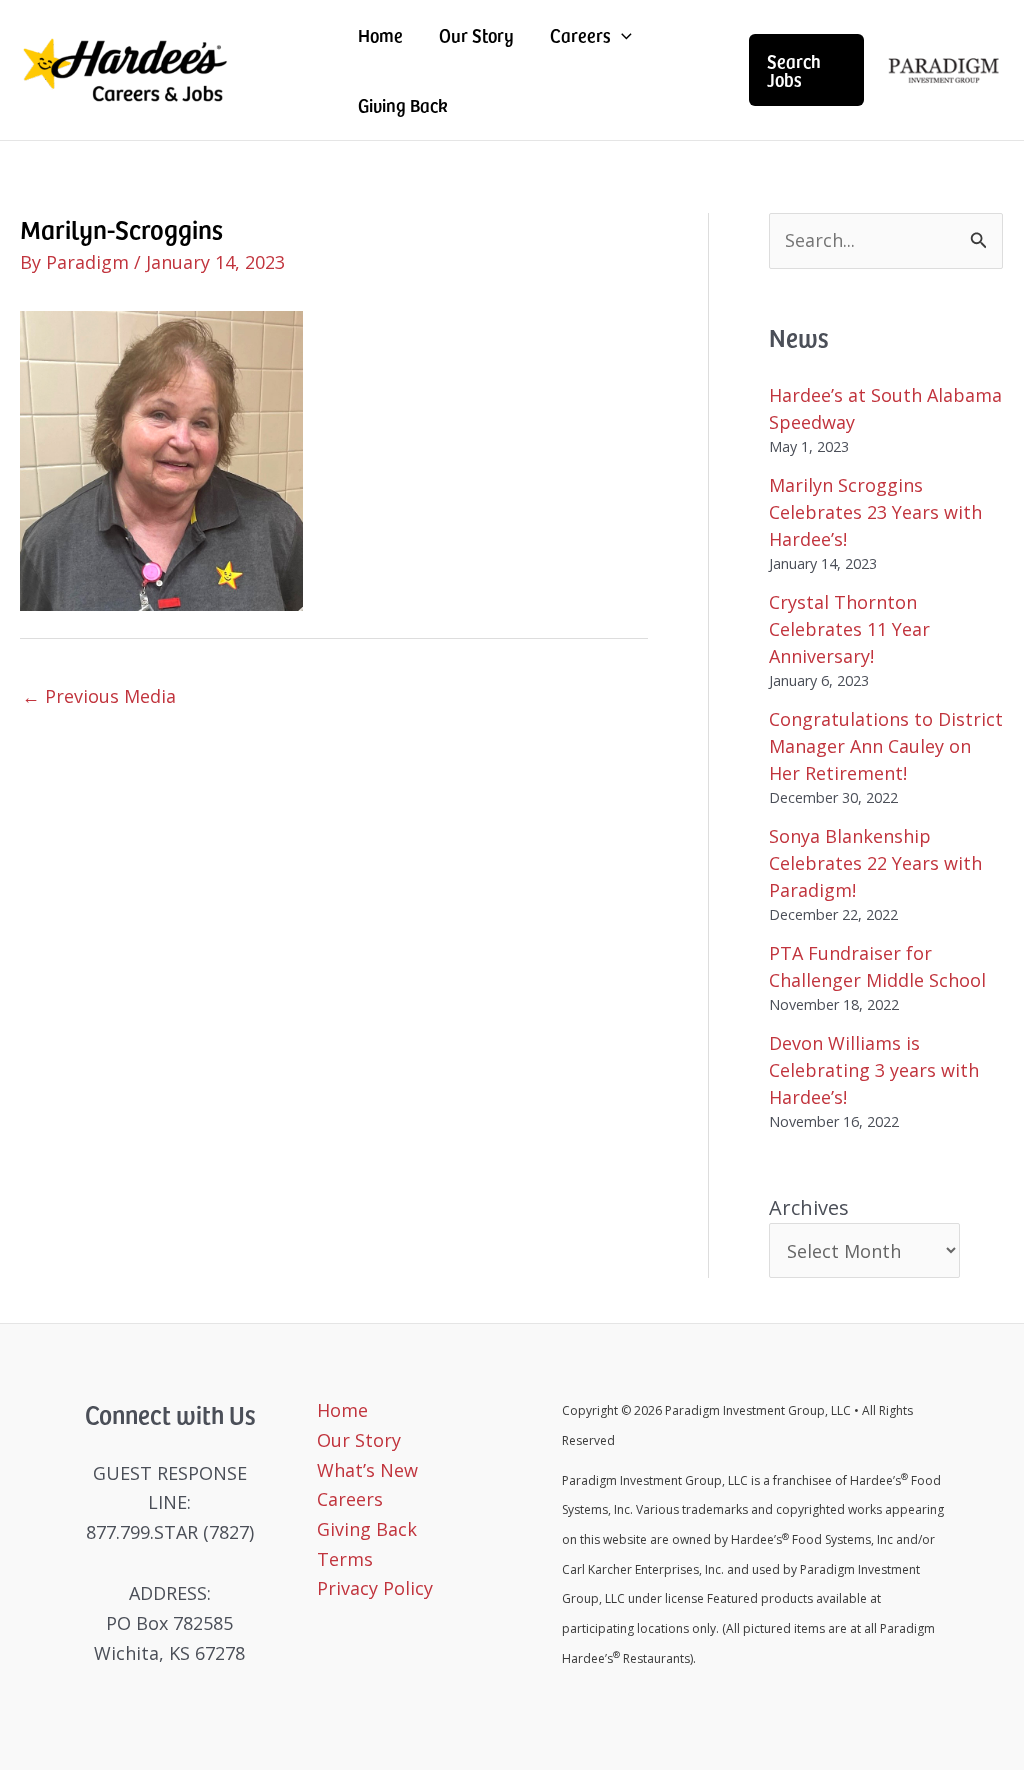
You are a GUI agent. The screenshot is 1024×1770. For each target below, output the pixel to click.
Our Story (476, 34)
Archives (809, 1207)
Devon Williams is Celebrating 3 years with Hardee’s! (874, 1070)
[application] (621, 35)
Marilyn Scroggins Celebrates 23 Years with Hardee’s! (875, 512)
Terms (345, 1559)
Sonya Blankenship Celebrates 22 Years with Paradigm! (875, 863)
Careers (580, 34)
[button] (806, 70)
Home (380, 34)
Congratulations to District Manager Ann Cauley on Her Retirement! (886, 746)
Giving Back (402, 104)
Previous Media (99, 696)
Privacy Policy (375, 1588)
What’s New (367, 1470)
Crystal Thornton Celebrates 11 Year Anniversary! (849, 629)
